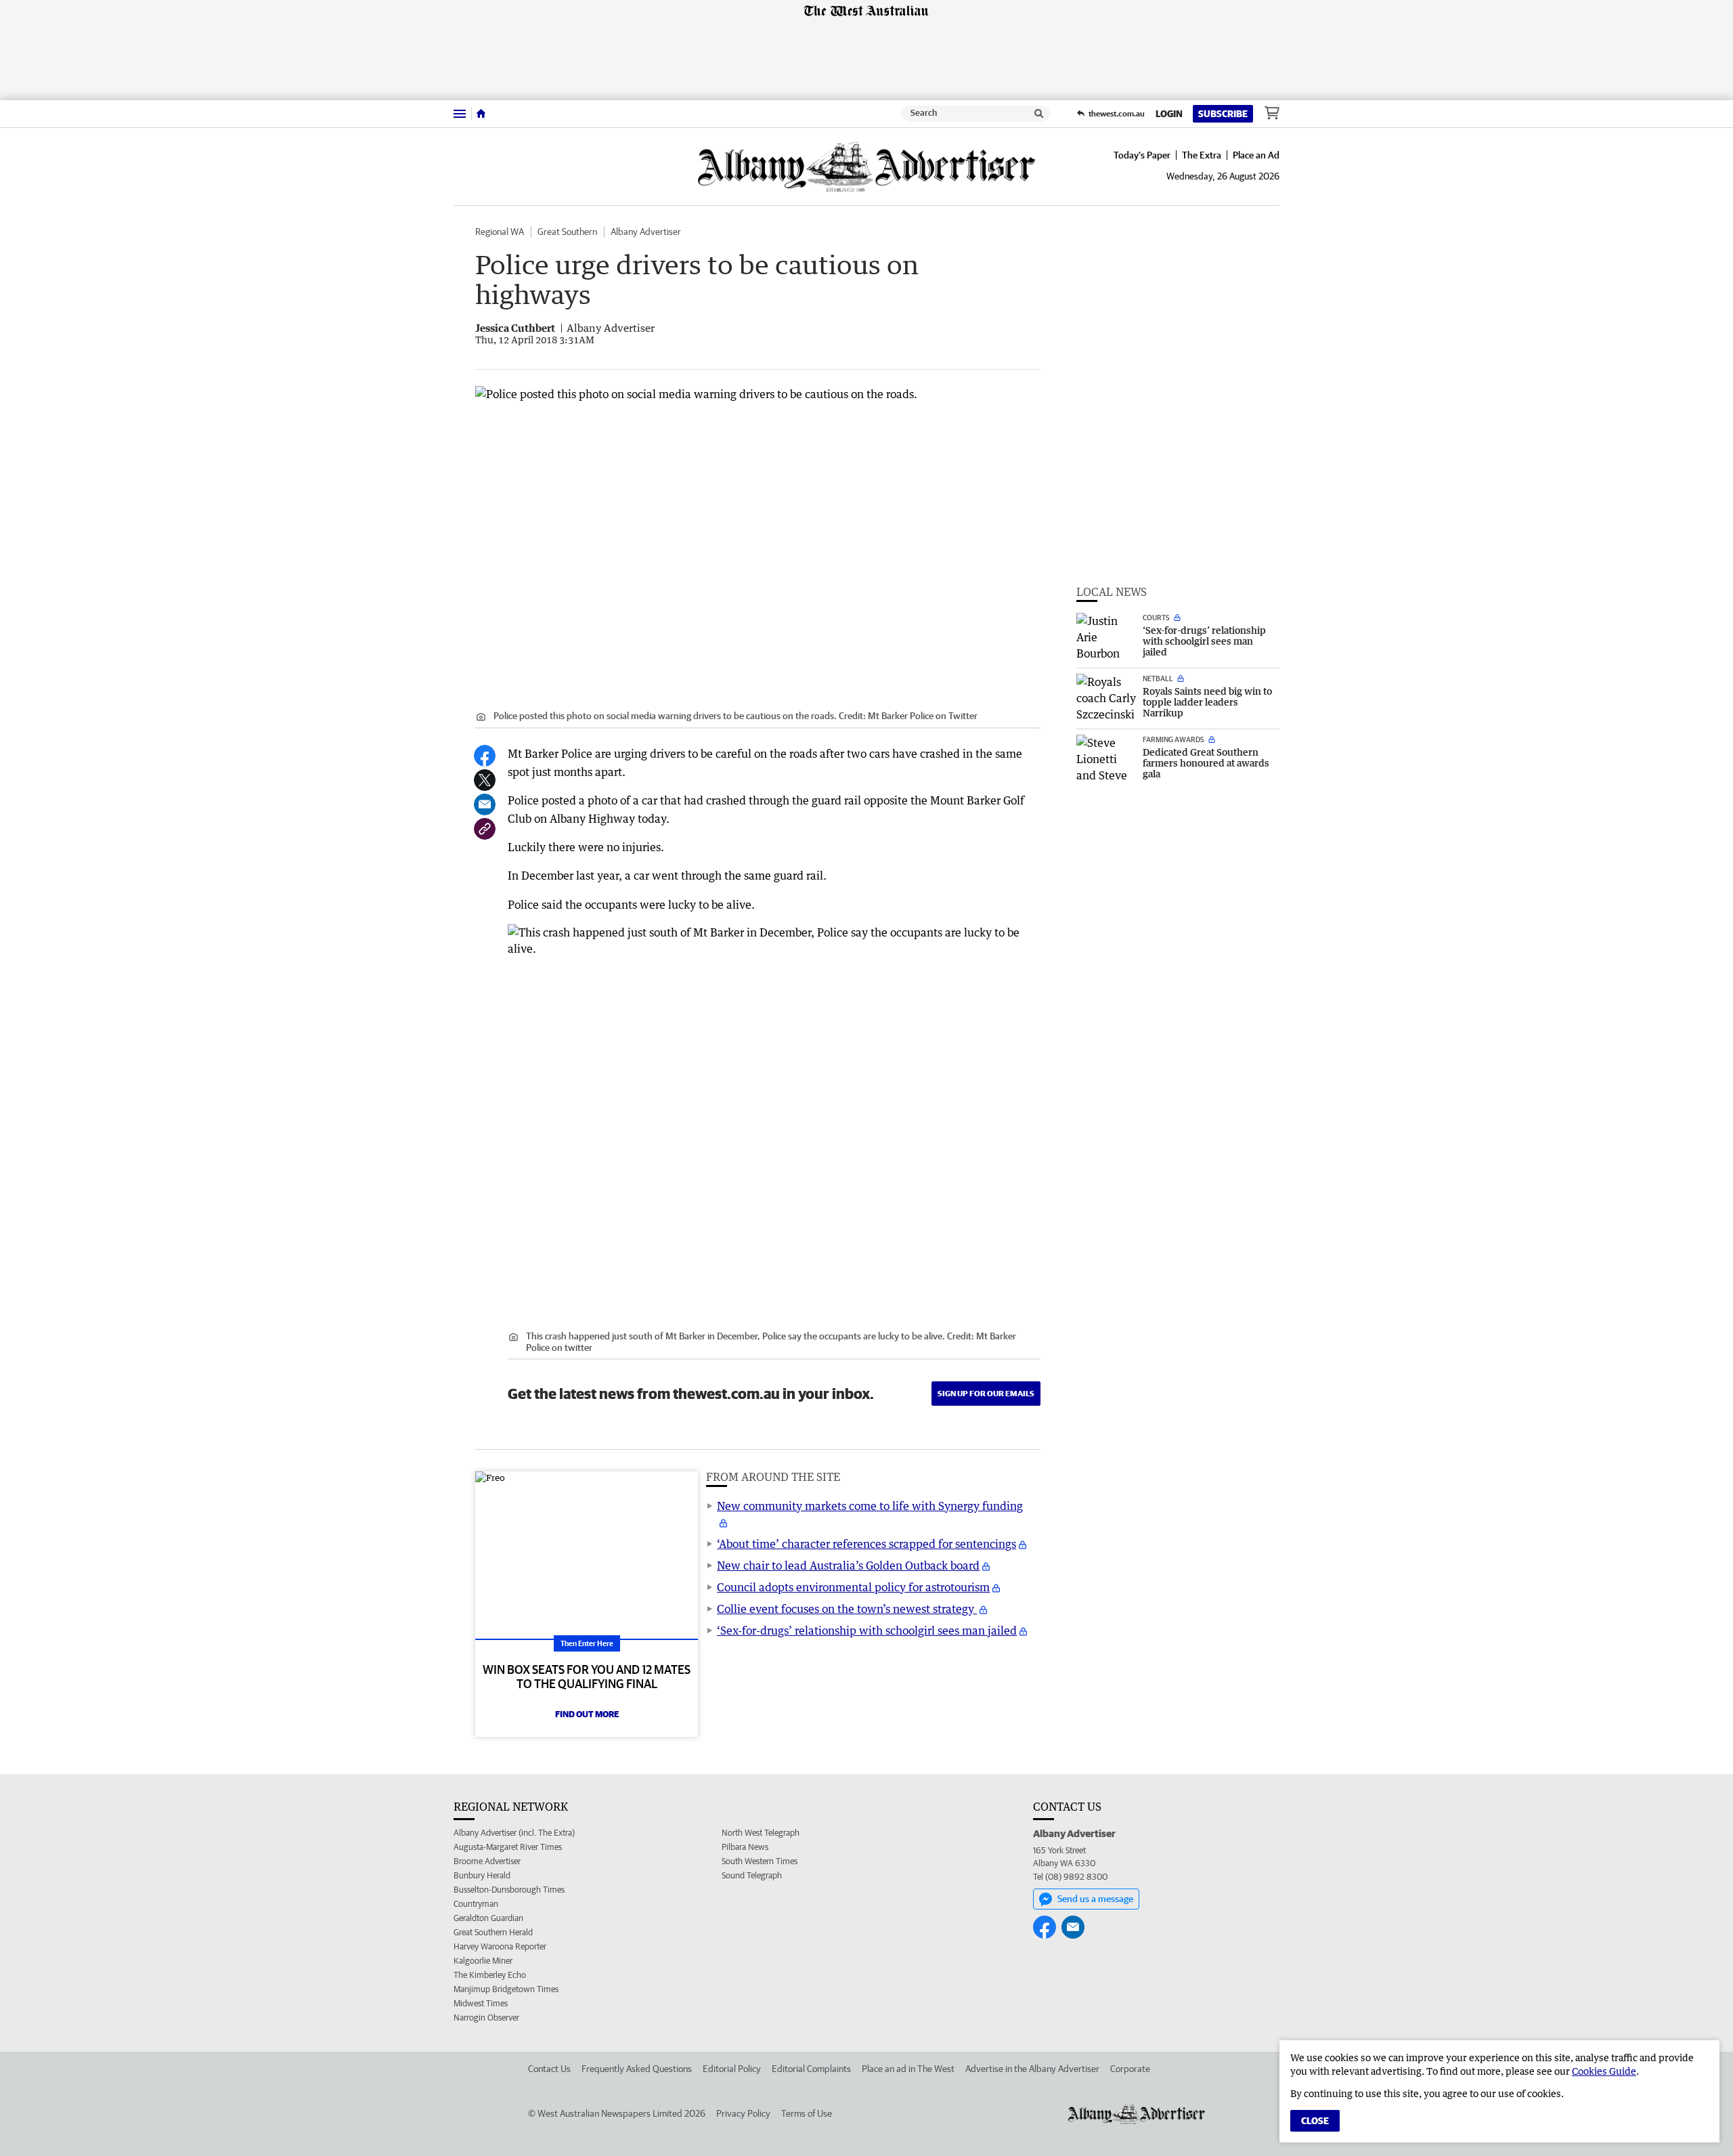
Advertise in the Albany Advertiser (1032, 2069)
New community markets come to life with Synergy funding (870, 1506)
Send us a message (1095, 1899)
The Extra (1202, 155)
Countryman (476, 1904)
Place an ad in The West (908, 2069)
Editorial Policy (732, 2069)
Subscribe (1223, 114)
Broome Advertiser (487, 1861)
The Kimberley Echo (490, 1975)
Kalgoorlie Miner (483, 1961)
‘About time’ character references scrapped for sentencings (866, 1544)
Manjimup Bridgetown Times (506, 1989)
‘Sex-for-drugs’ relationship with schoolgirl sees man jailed (867, 1631)
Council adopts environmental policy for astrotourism (853, 1587)
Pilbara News (745, 1847)
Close (1315, 2121)
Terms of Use (807, 2113)
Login (1169, 114)
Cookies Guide (1604, 2071)
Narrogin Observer (486, 2018)
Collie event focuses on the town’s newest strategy (847, 1609)
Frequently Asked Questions (637, 2069)
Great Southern (567, 232)
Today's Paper (1142, 155)
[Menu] (460, 113)
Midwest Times (481, 2003)
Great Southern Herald (493, 1932)
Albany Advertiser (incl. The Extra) (514, 1833)
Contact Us (549, 2069)
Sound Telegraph (752, 1875)
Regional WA (500, 232)
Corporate (1130, 2069)
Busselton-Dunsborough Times (509, 1890)
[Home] (481, 114)
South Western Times (760, 1861)
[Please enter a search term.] (1039, 114)
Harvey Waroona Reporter (500, 1946)
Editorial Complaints (811, 2069)
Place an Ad (1256, 155)
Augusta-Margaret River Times (508, 1847)
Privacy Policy (743, 2113)
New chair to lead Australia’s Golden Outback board (848, 1566)
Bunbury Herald (482, 1875)
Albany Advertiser (646, 232)
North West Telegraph (761, 1833)
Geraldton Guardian (488, 1918)
